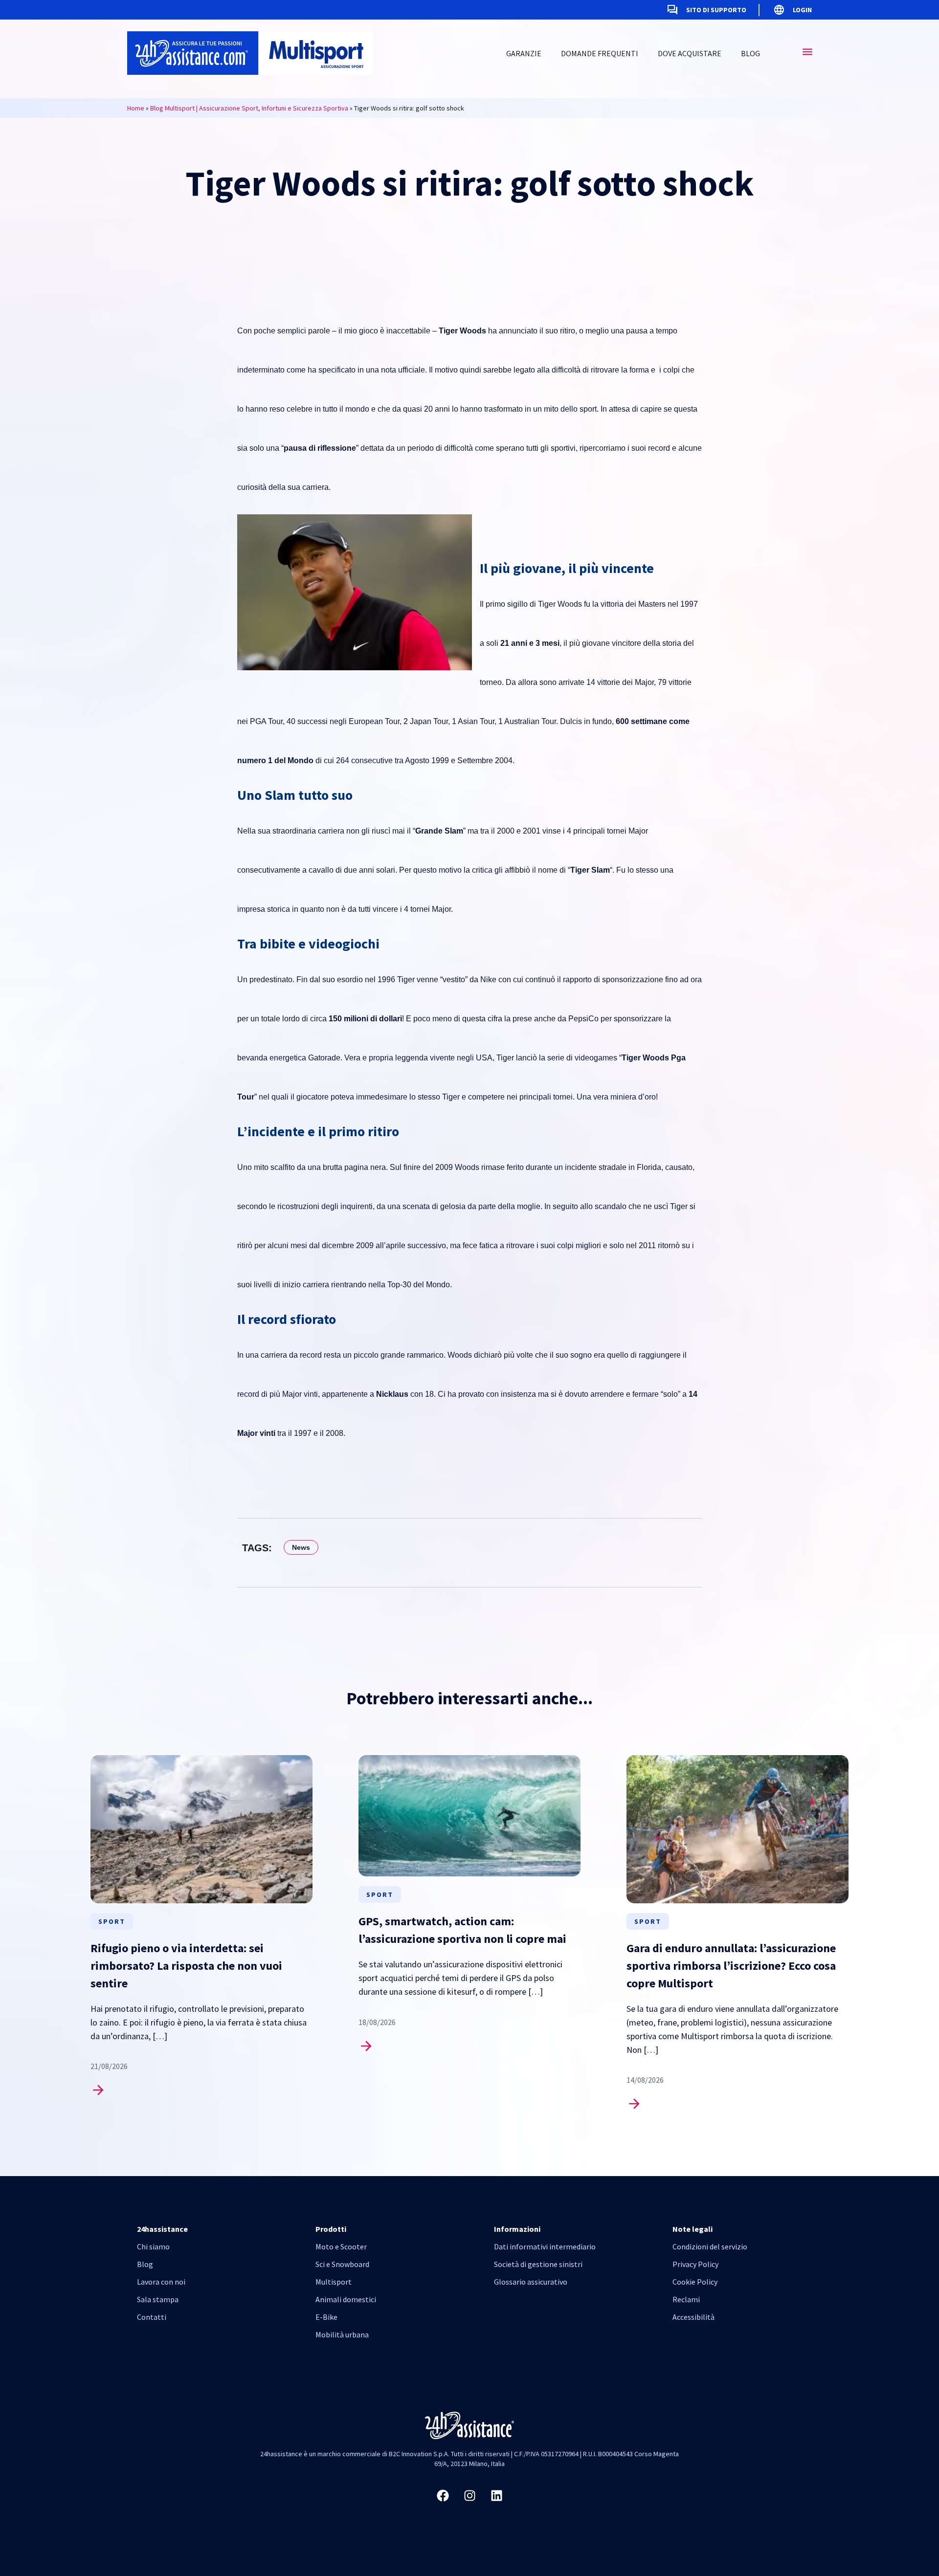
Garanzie (524, 53)
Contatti (152, 2317)
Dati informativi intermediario (545, 2246)
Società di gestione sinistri (538, 2264)
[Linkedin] (496, 2495)
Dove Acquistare (690, 53)
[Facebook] (443, 2495)
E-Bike (326, 2317)
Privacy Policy (695, 2264)
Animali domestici (346, 2299)
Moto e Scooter (341, 2246)
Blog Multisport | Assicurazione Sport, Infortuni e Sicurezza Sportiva (249, 108)
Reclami (686, 2299)
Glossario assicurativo (531, 2282)
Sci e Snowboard (342, 2264)
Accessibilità (693, 2317)
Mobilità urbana (342, 2334)
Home (136, 108)
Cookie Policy (695, 2282)
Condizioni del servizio (710, 2246)
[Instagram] (469, 2495)
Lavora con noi (161, 2282)
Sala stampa (158, 2299)
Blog (750, 53)
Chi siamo (153, 2246)
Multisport (334, 2282)
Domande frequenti (600, 53)
